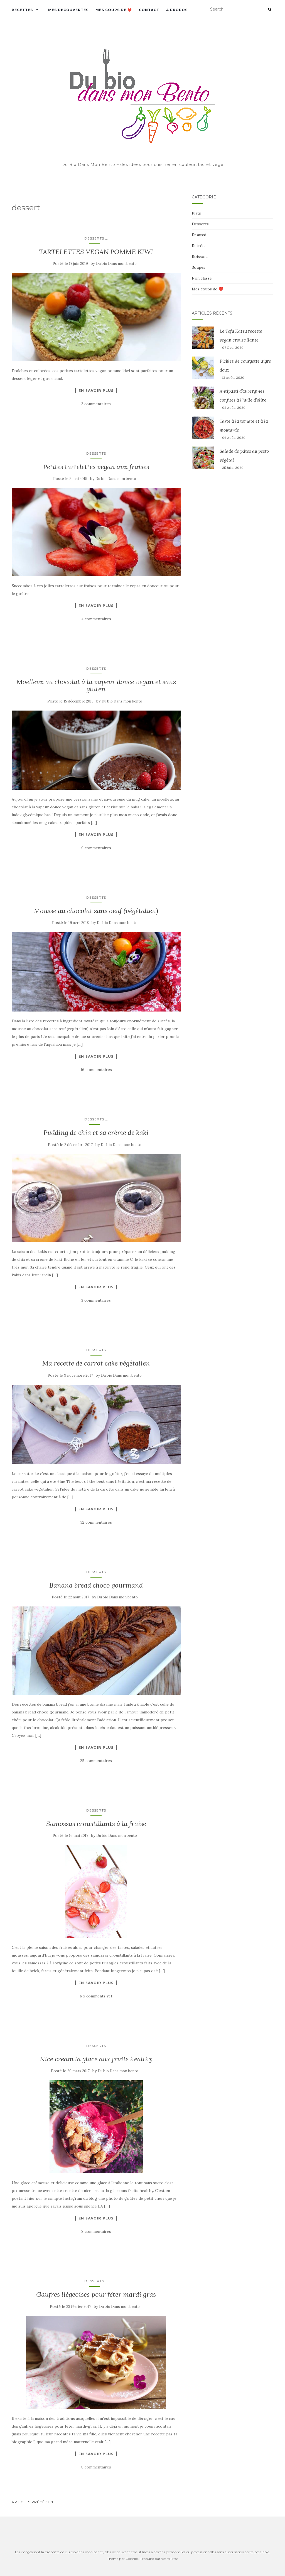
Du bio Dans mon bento (116, 264)
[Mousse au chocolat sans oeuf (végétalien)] (96, 972)
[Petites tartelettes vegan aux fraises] (96, 532)
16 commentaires (96, 1070)
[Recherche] (270, 9)
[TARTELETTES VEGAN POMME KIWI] (96, 317)
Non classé (202, 278)
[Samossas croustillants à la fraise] (96, 1891)
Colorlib (132, 2559)
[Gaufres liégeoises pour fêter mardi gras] (96, 2362)
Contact (149, 10)
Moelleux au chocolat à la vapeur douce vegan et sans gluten (96, 685)
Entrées (199, 246)
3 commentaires (96, 1300)
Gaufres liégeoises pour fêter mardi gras (96, 2294)
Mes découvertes (68, 10)
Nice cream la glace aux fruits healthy (96, 2059)
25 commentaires (96, 1761)
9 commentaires (96, 848)
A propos (177, 10)
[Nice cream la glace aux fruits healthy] (96, 2127)
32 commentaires (96, 1522)
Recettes (22, 10)
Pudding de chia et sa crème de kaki (96, 1133)
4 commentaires (96, 619)
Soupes (199, 267)
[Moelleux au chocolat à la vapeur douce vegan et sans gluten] (96, 750)
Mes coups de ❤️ (114, 10)
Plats (196, 213)
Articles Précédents (35, 2502)
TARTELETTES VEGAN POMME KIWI (96, 252)
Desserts (94, 238)
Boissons (200, 256)
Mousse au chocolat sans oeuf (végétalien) (96, 911)
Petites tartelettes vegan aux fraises (96, 467)
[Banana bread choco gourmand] (96, 1651)
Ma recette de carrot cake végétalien (96, 1363)
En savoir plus (96, 390)
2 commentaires (96, 404)
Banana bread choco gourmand (96, 1585)
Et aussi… (201, 235)
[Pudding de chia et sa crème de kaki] (96, 1198)
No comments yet (96, 1996)
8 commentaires (96, 2231)
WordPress (170, 2559)
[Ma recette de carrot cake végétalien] (96, 1424)
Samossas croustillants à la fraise (96, 1824)
